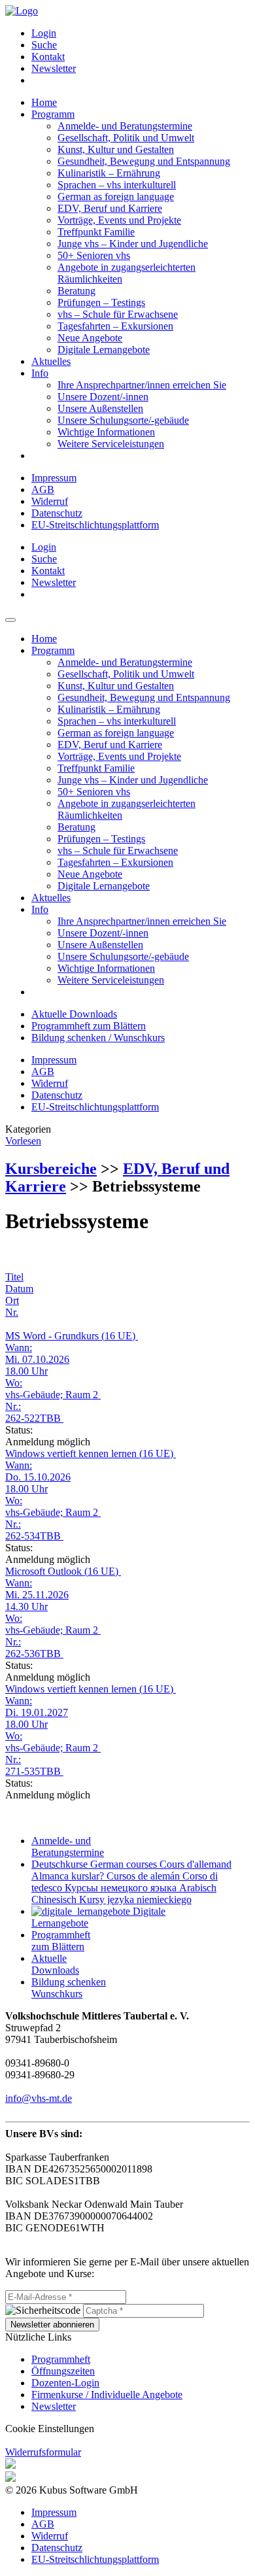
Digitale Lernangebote (104, 350)
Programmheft (61, 2359)
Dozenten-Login (65, 2383)
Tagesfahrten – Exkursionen (115, 326)
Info (40, 373)
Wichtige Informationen (106, 432)
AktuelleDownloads (55, 1964)
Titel (14, 1277)
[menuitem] (141, 33)
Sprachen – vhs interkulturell (117, 185)
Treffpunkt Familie (96, 232)
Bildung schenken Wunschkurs (69, 1988)
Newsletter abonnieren (52, 2325)
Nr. (12, 1312)
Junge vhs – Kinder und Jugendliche (133, 244)
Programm (53, 114)
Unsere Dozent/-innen (103, 397)
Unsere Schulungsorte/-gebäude (123, 420)
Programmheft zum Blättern (89, 1026)
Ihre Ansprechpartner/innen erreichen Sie (142, 385)
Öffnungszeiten (63, 2371)
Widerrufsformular (43, 2452)
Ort (12, 1300)
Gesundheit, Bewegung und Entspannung (144, 161)
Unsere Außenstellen (100, 408)
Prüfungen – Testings (101, 302)
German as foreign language (116, 197)
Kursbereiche (51, 1169)
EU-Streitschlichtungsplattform (95, 525)
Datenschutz (57, 513)
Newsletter (54, 68)
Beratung (76, 291)
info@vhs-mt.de (39, 2098)
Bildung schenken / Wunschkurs (98, 1038)
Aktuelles (51, 361)
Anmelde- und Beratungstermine (125, 126)
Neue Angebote (90, 338)
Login (44, 33)
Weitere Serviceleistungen (111, 444)
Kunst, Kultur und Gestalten (116, 149)
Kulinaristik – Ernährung (109, 173)
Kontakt (48, 57)
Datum (19, 1289)
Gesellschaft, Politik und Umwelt (126, 138)
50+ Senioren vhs (94, 255)
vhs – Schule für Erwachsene (118, 314)
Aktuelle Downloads (74, 1014)
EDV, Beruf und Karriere (110, 208)
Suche (44, 45)
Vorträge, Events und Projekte (119, 220)
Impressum (54, 478)
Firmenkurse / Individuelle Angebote (107, 2395)
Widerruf (50, 501)
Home (44, 102)
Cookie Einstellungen (50, 2429)
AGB (43, 489)
